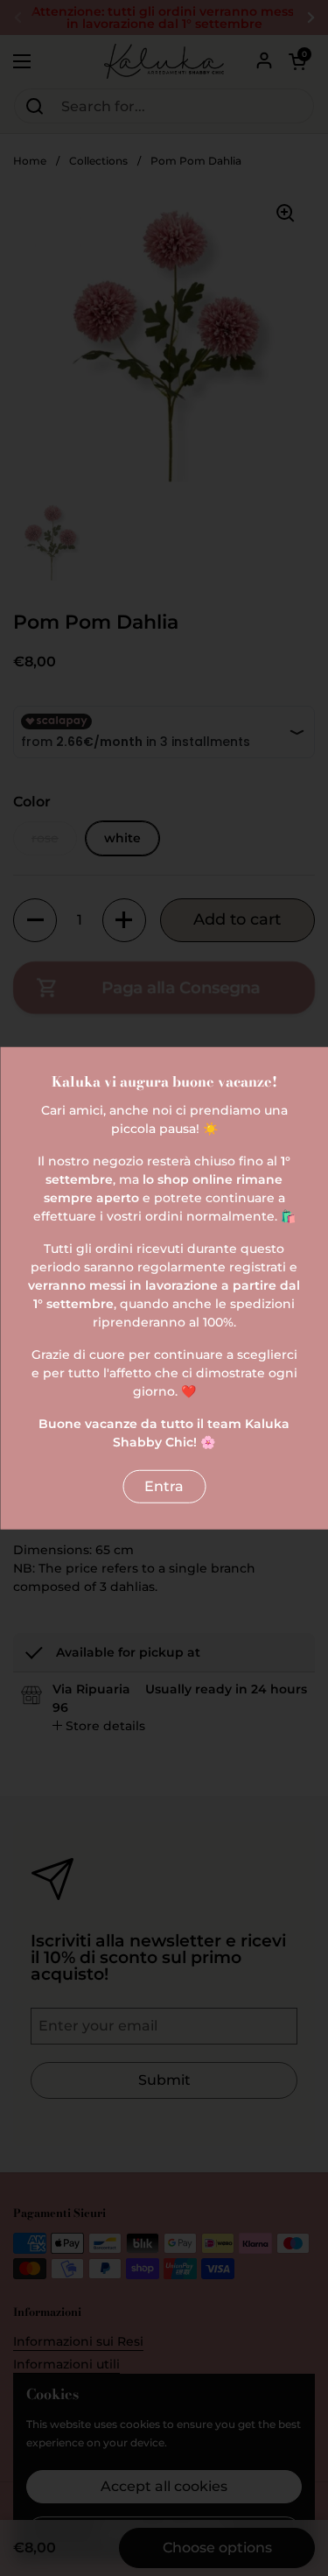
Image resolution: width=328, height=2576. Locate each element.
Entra (164, 1485)
